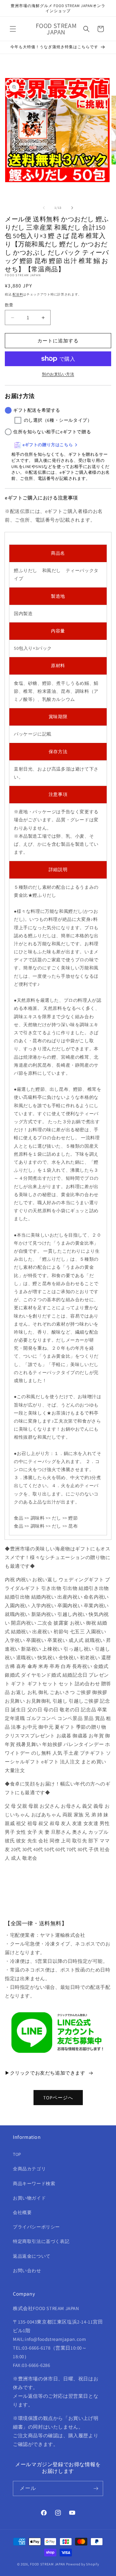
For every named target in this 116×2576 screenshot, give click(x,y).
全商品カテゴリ (29, 2169)
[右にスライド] (72, 208)
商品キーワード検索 (34, 2183)
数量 (9, 305)
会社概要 (22, 2212)
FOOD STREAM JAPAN (48, 2564)
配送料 (18, 294)
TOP (17, 2154)
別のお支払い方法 (58, 374)
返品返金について (32, 2256)
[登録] (96, 2488)
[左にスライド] (44, 208)
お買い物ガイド (29, 2198)
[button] (13, 29)
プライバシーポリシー (36, 2227)
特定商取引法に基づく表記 (41, 2241)
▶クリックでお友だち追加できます (45, 2073)
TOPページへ (58, 2098)
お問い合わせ (27, 2271)
